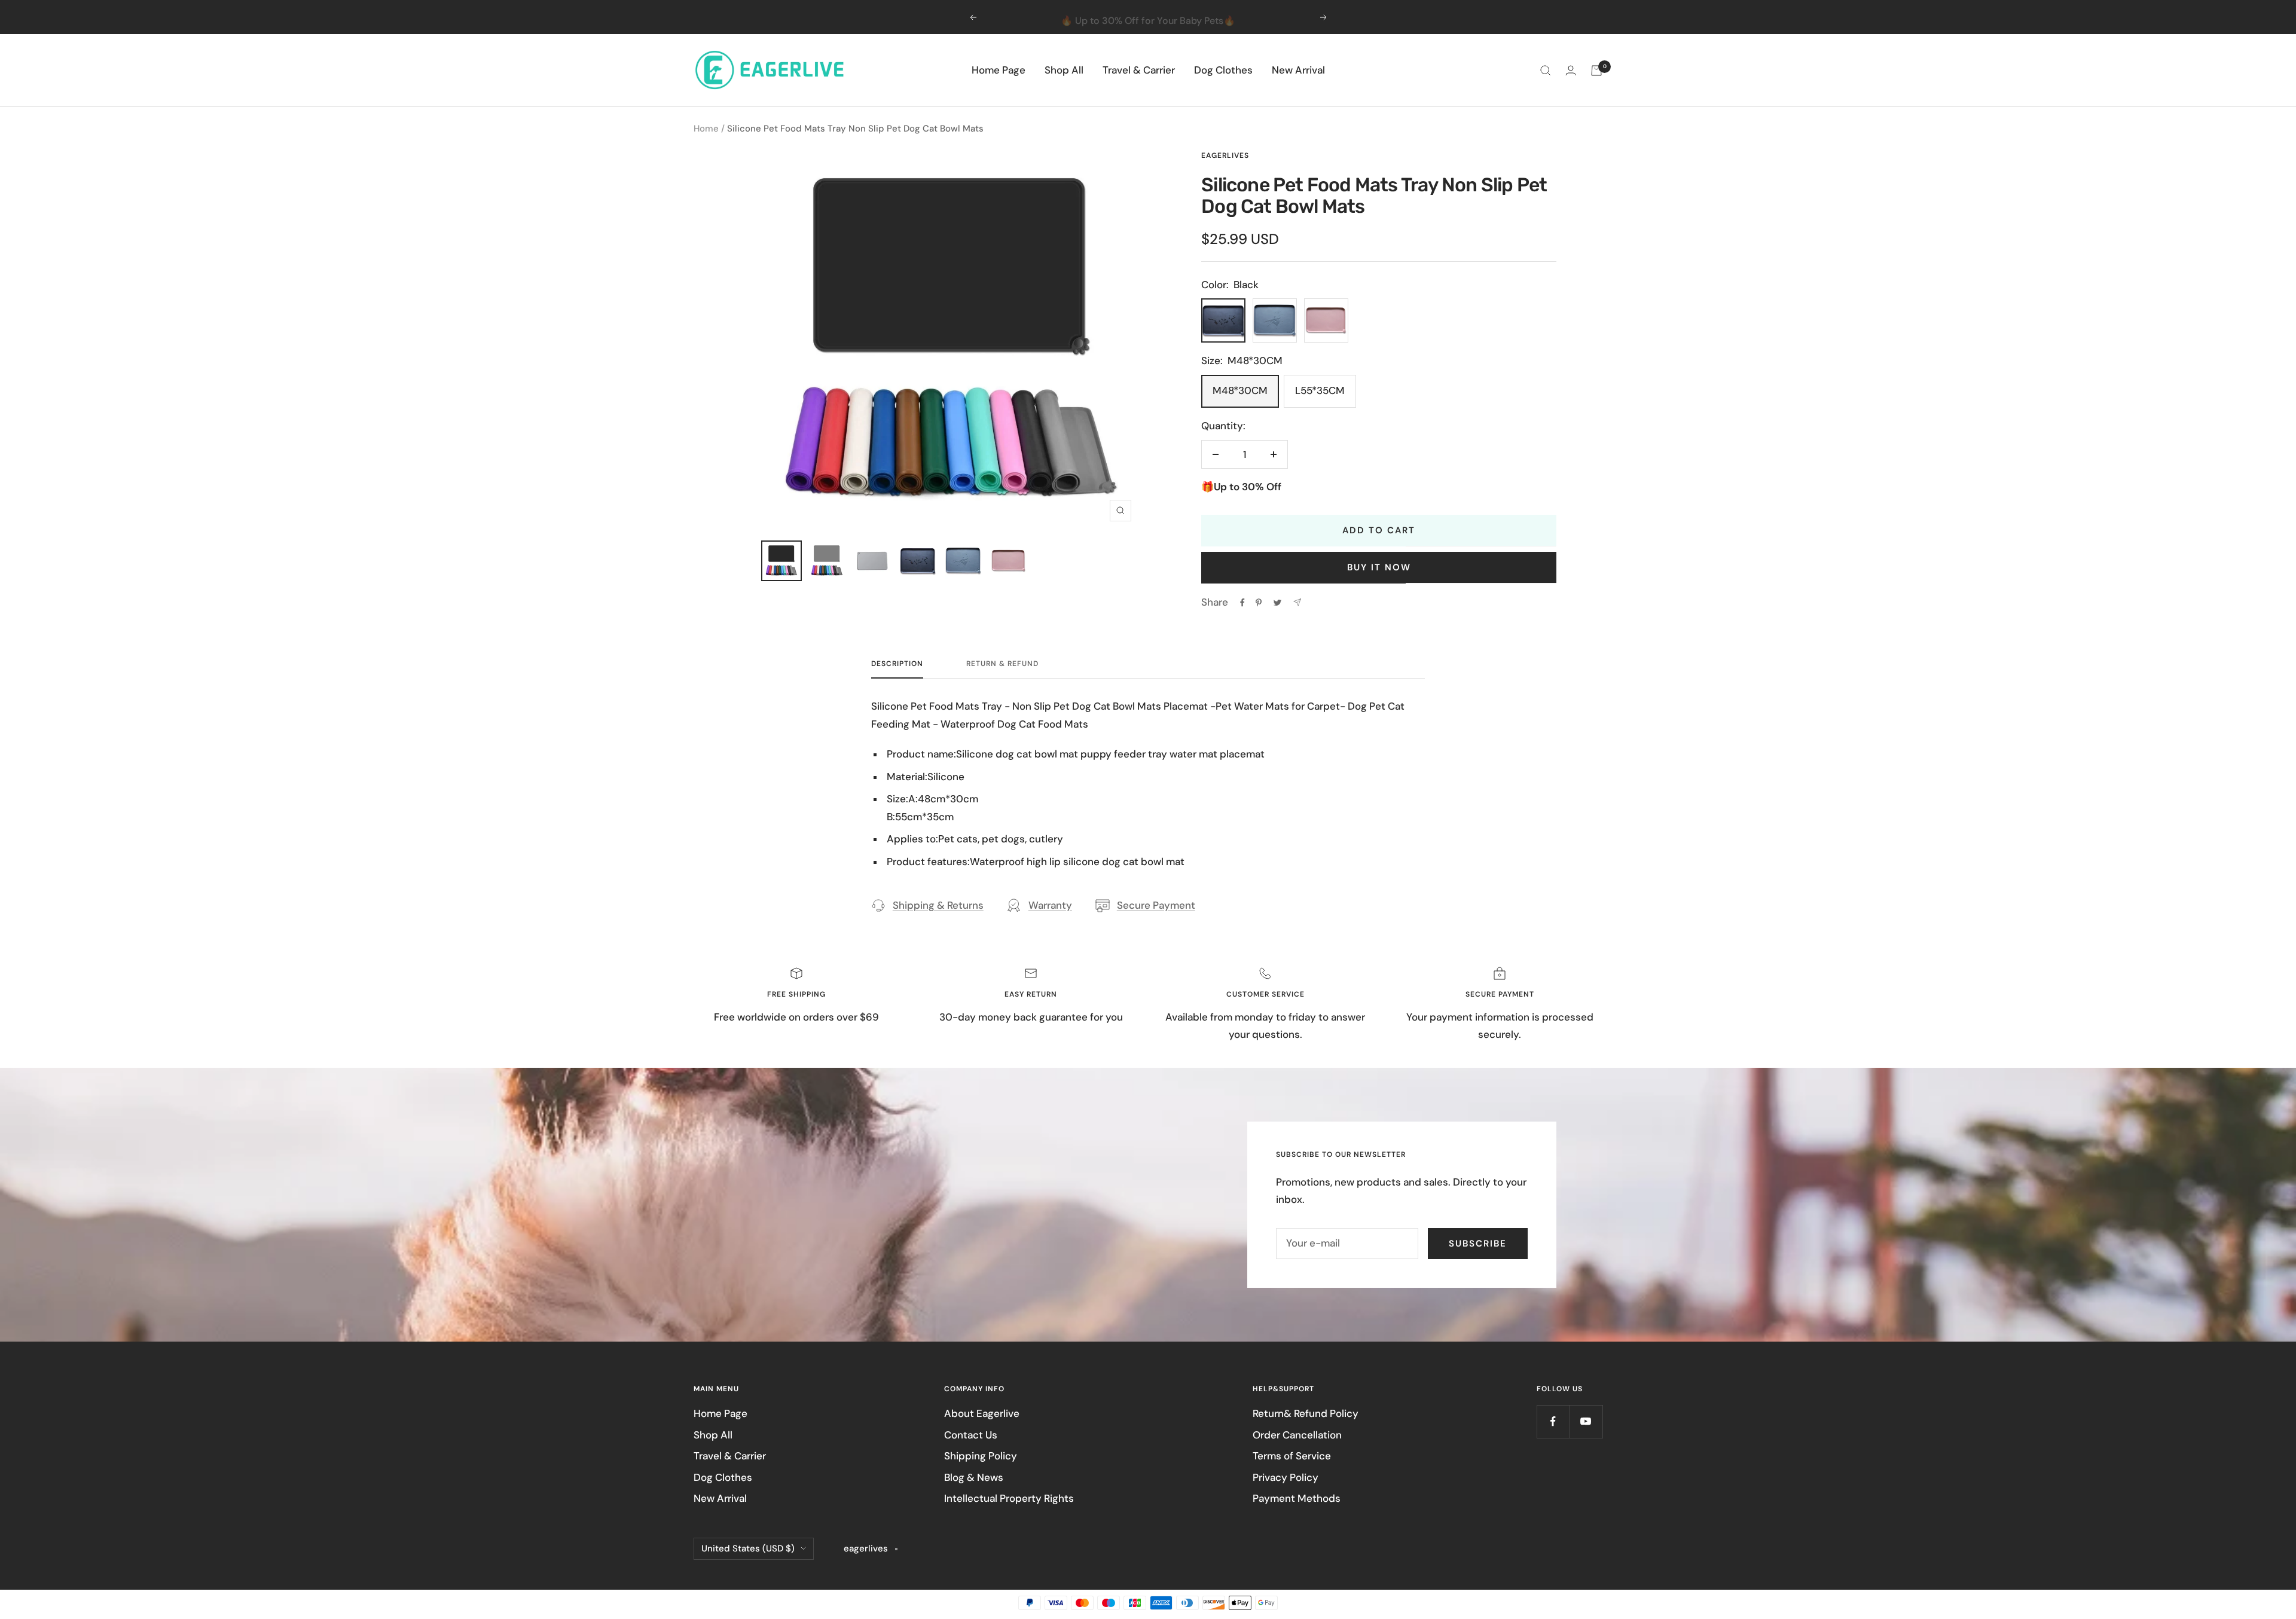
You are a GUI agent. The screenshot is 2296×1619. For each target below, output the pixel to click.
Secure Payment (1156, 905)
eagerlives (1225, 155)
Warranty (1050, 905)
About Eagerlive (982, 1413)
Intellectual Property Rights (1009, 1498)
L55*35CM (1320, 390)
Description (897, 664)
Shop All (1064, 70)
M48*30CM (1240, 390)
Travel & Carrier (1139, 70)
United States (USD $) (748, 1548)
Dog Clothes (1223, 70)
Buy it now (1379, 567)
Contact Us (971, 1435)
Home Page (999, 70)
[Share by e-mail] (1297, 602)
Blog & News (974, 1477)
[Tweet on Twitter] (1277, 603)
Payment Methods (1297, 1498)
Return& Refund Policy (1306, 1413)
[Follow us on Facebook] (1553, 1421)
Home (706, 129)
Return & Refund (1002, 664)
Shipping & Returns (938, 905)
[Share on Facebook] (1242, 603)
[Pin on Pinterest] (1259, 603)
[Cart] (1596, 71)
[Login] (1571, 70)
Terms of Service (1292, 1456)
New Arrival (1298, 70)
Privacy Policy (1286, 1477)
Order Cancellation (1297, 1435)
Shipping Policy (981, 1456)
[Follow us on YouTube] (1586, 1421)
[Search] (1546, 71)
